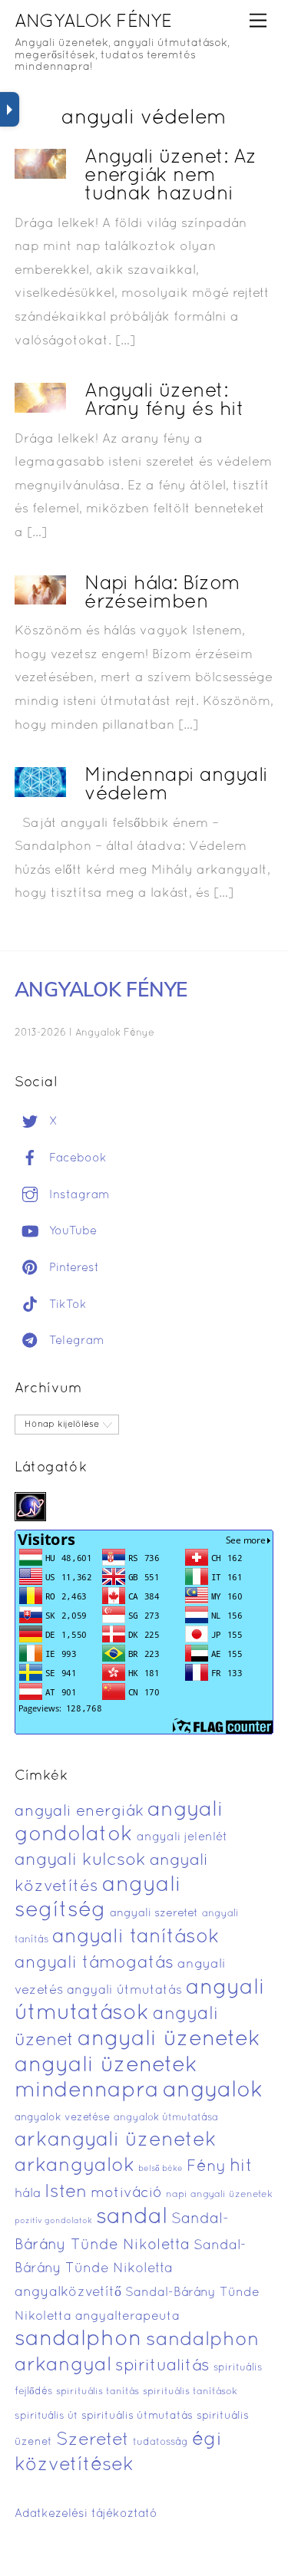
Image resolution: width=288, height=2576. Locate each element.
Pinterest (72, 1268)
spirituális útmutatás (137, 2416)
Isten (66, 2192)
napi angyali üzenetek (219, 2195)
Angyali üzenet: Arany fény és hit (164, 401)
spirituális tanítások (190, 2392)
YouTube (71, 1231)
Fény (206, 2167)
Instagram (78, 1195)
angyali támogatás (94, 1963)
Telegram (75, 1341)
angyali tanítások (136, 1937)
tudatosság (161, 2443)
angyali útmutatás (124, 1990)
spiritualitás (162, 2366)
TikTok (66, 1305)
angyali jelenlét (182, 1837)
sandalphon (78, 2340)
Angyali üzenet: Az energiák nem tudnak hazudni (170, 176)
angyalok (213, 2091)
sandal (132, 2218)
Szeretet (93, 2441)
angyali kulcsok (80, 1861)
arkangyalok (74, 2166)
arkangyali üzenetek (116, 2141)
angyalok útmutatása (166, 2118)
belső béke (161, 2169)
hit (241, 2167)
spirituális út (46, 2416)
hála (28, 2194)
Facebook (76, 1158)
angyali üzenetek (169, 2040)
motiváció (126, 2194)
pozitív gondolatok (53, 2221)
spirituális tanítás (98, 2392)
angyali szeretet (154, 1914)
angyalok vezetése (62, 2118)
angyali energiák (79, 1812)
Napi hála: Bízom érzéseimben (162, 593)
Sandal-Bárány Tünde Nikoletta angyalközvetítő (130, 2269)
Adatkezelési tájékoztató (86, 2514)
